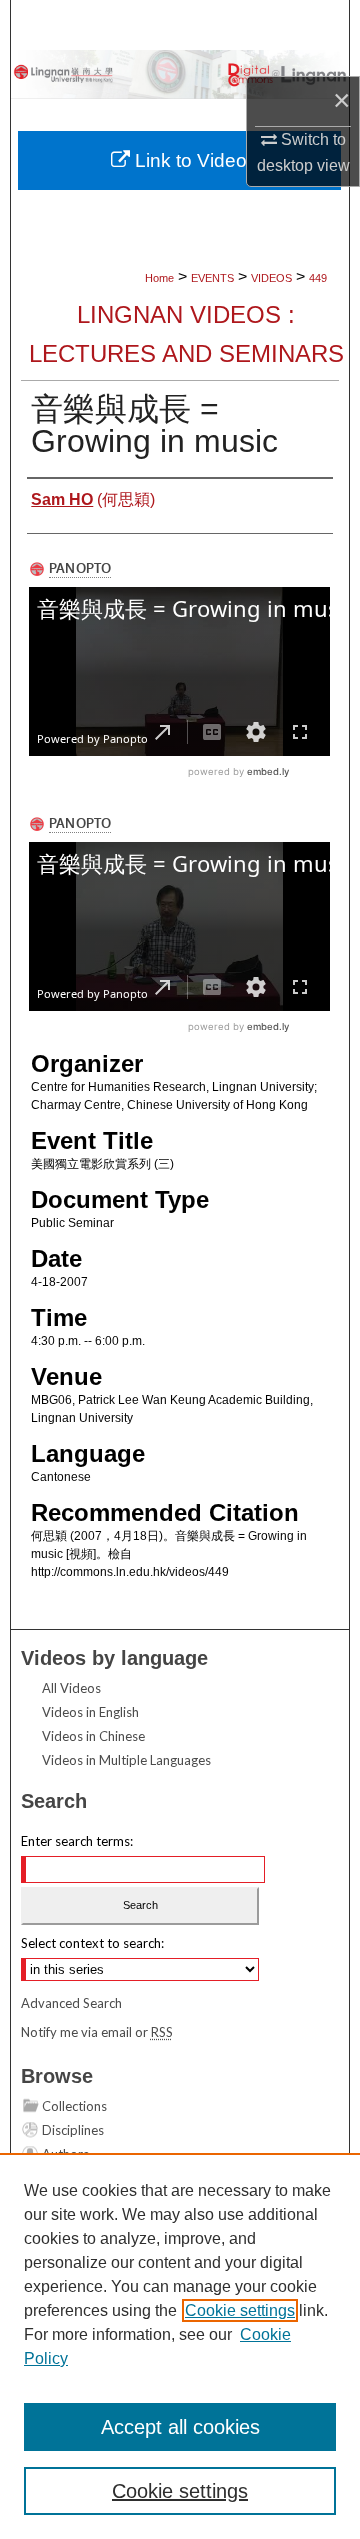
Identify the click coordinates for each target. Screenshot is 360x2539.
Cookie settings (240, 2310)
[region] (180, 2346)
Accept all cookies (180, 2427)
